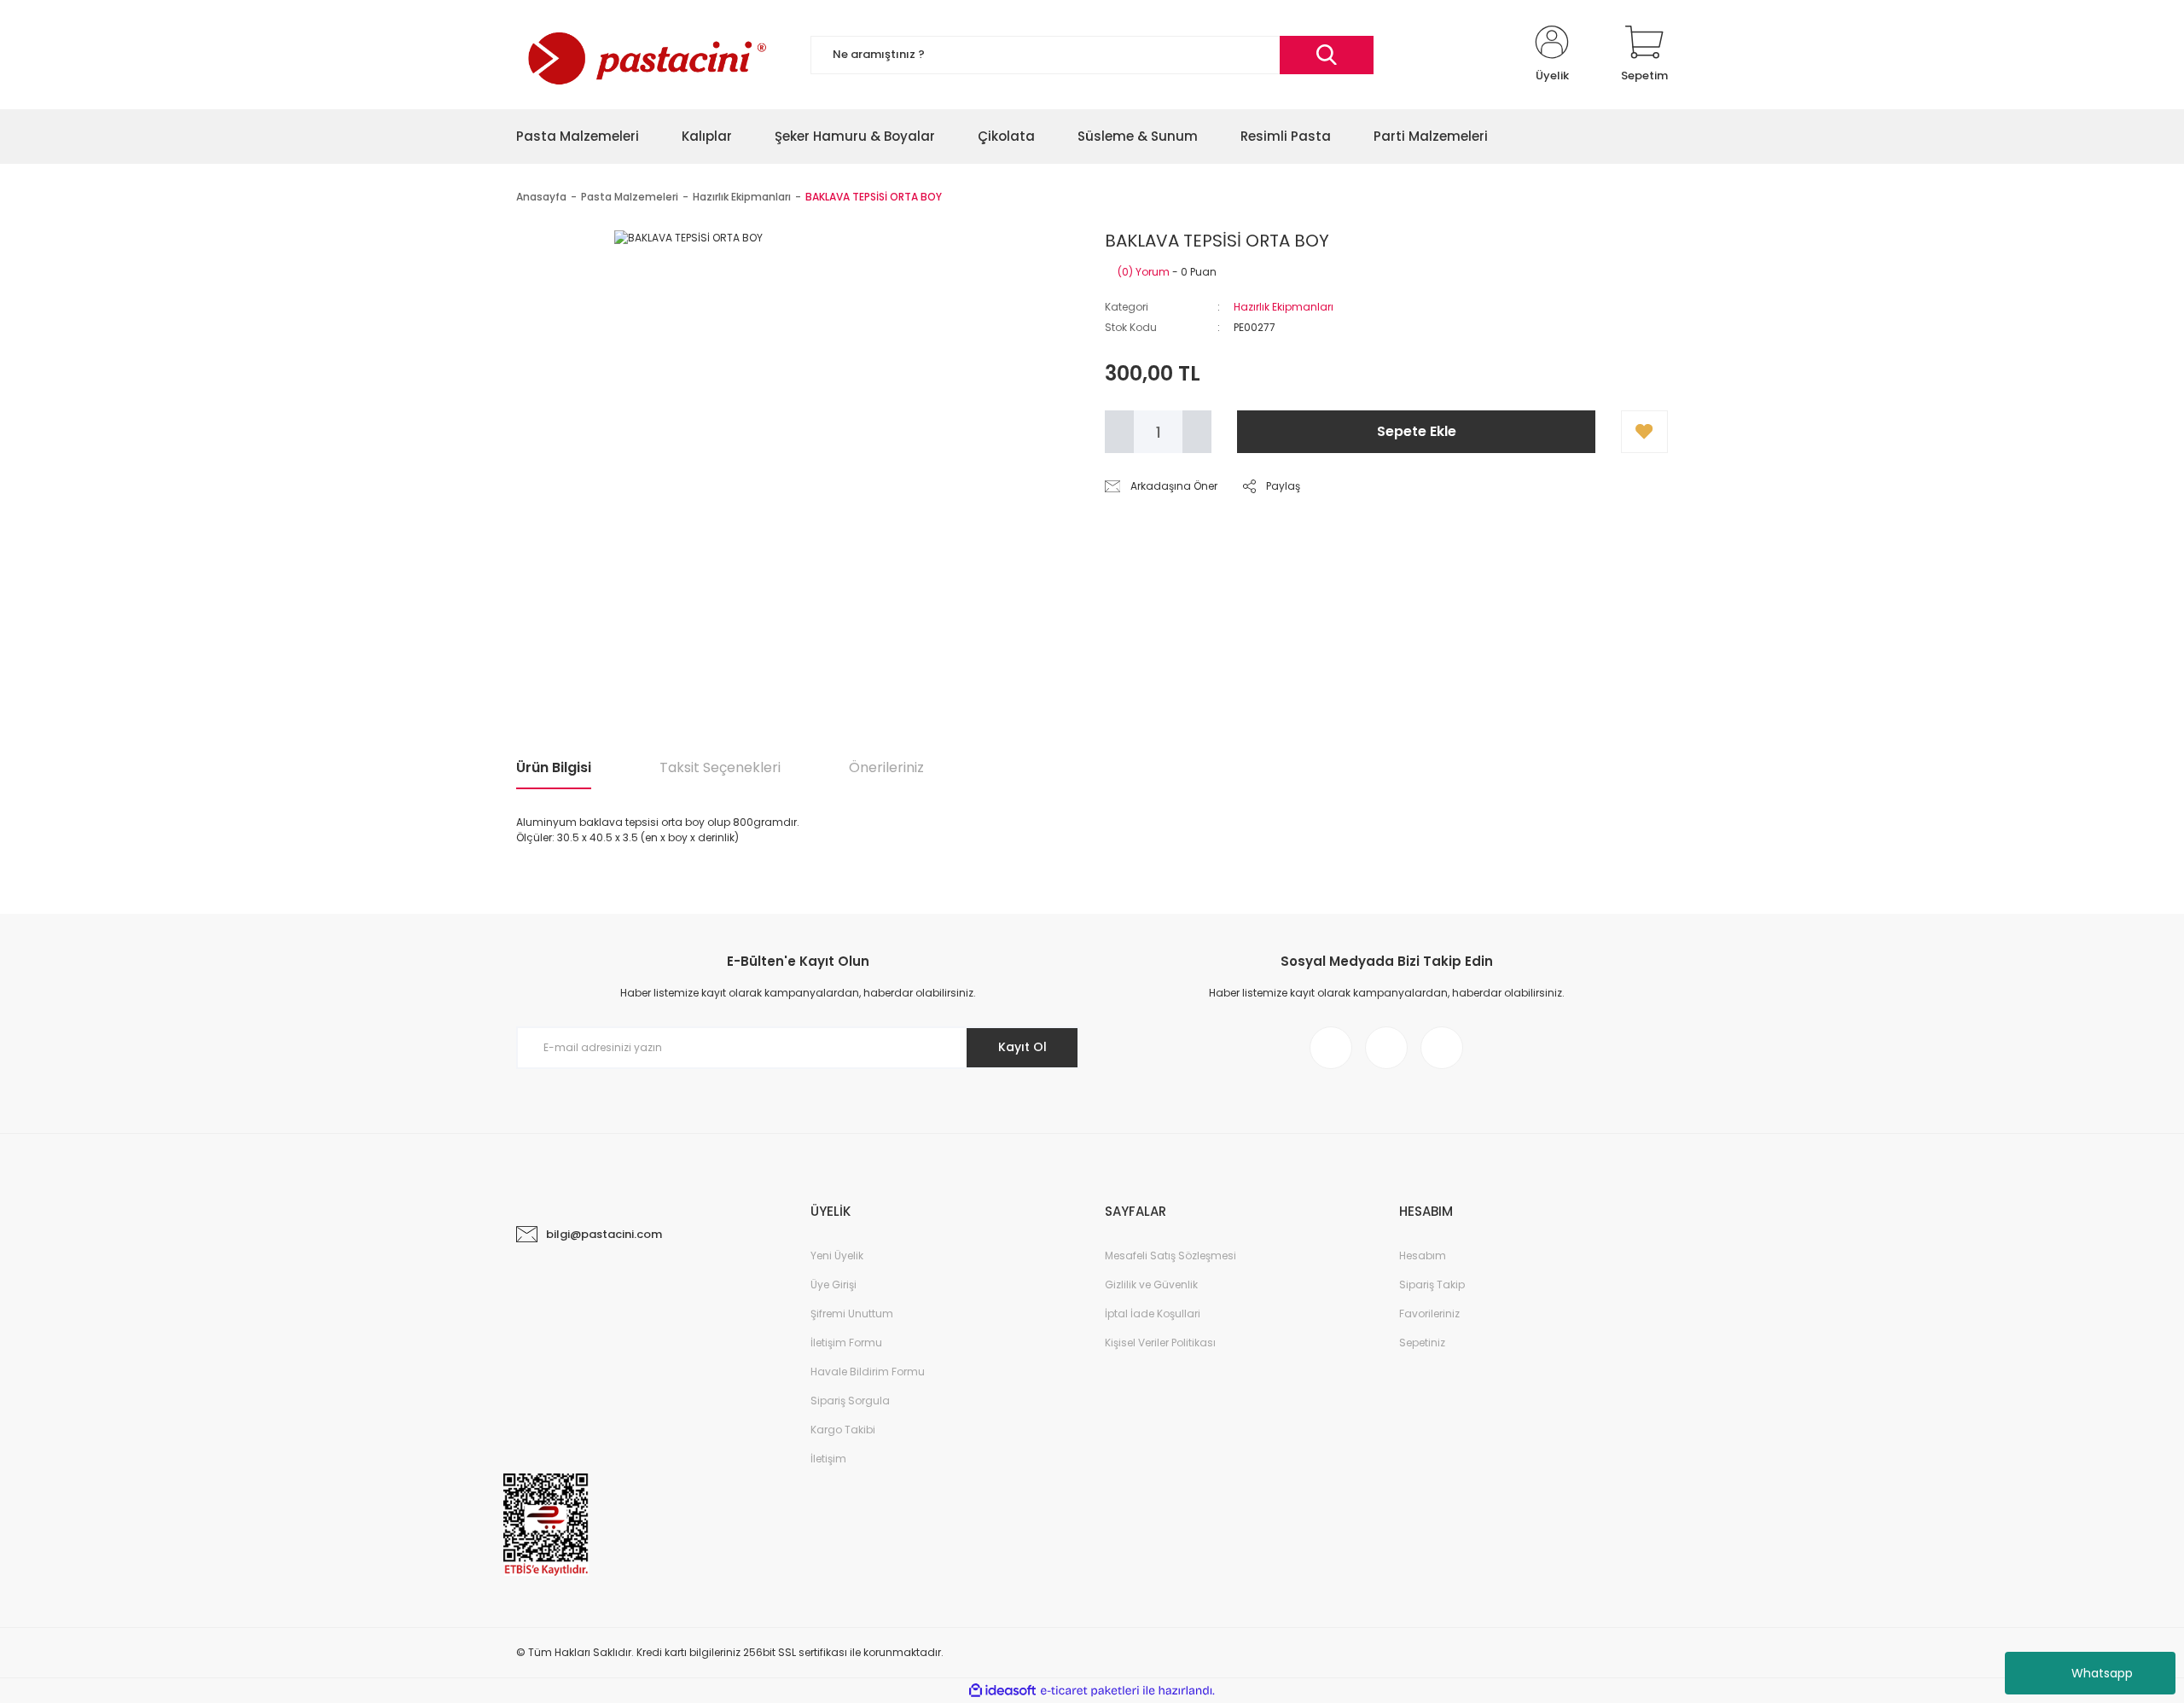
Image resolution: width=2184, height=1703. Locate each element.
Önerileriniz (886, 767)
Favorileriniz (1429, 1314)
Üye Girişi (834, 1285)
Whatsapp (2102, 1673)
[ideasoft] (1002, 1691)
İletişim (828, 1459)
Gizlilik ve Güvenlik (1151, 1285)
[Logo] (645, 55)
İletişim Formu (846, 1343)
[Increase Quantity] (1197, 432)
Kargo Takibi (843, 1430)
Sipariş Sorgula (850, 1401)
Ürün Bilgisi (554, 767)
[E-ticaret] (1090, 1691)
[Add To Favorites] (1644, 432)
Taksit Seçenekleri (720, 767)
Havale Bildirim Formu (868, 1372)
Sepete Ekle (1417, 431)
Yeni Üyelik (837, 1255)
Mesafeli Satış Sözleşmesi (1170, 1255)
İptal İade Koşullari (1153, 1314)
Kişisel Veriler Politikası (1160, 1343)
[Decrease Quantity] (1119, 432)
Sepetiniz (1422, 1343)
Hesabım (1423, 1255)
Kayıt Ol (1022, 1047)
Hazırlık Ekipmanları (1284, 307)
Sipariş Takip (1432, 1285)
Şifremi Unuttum (852, 1314)
